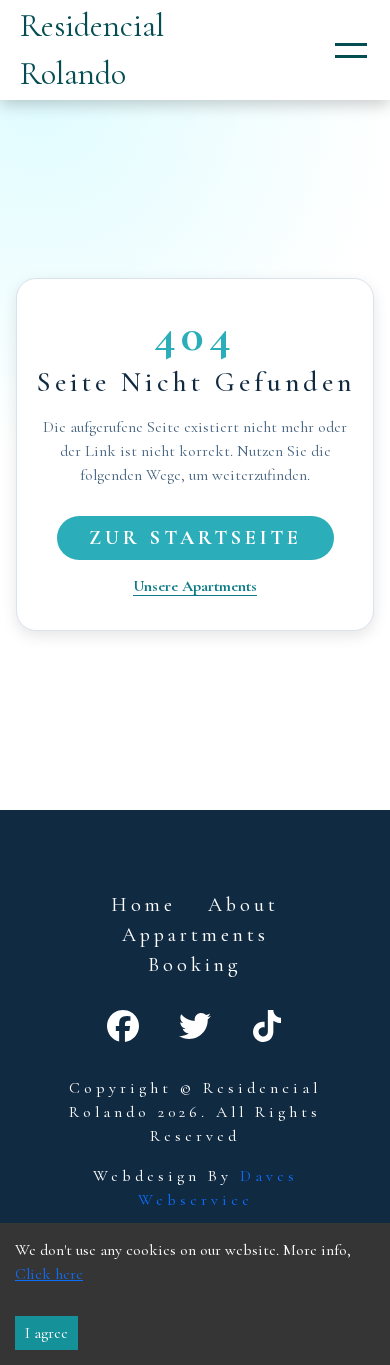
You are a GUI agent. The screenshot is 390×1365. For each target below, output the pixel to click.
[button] (351, 50)
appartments (195, 935)
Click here (49, 1274)
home (143, 905)
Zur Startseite (195, 538)
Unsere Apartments (195, 586)
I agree (46, 1333)
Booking (195, 965)
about (243, 905)
